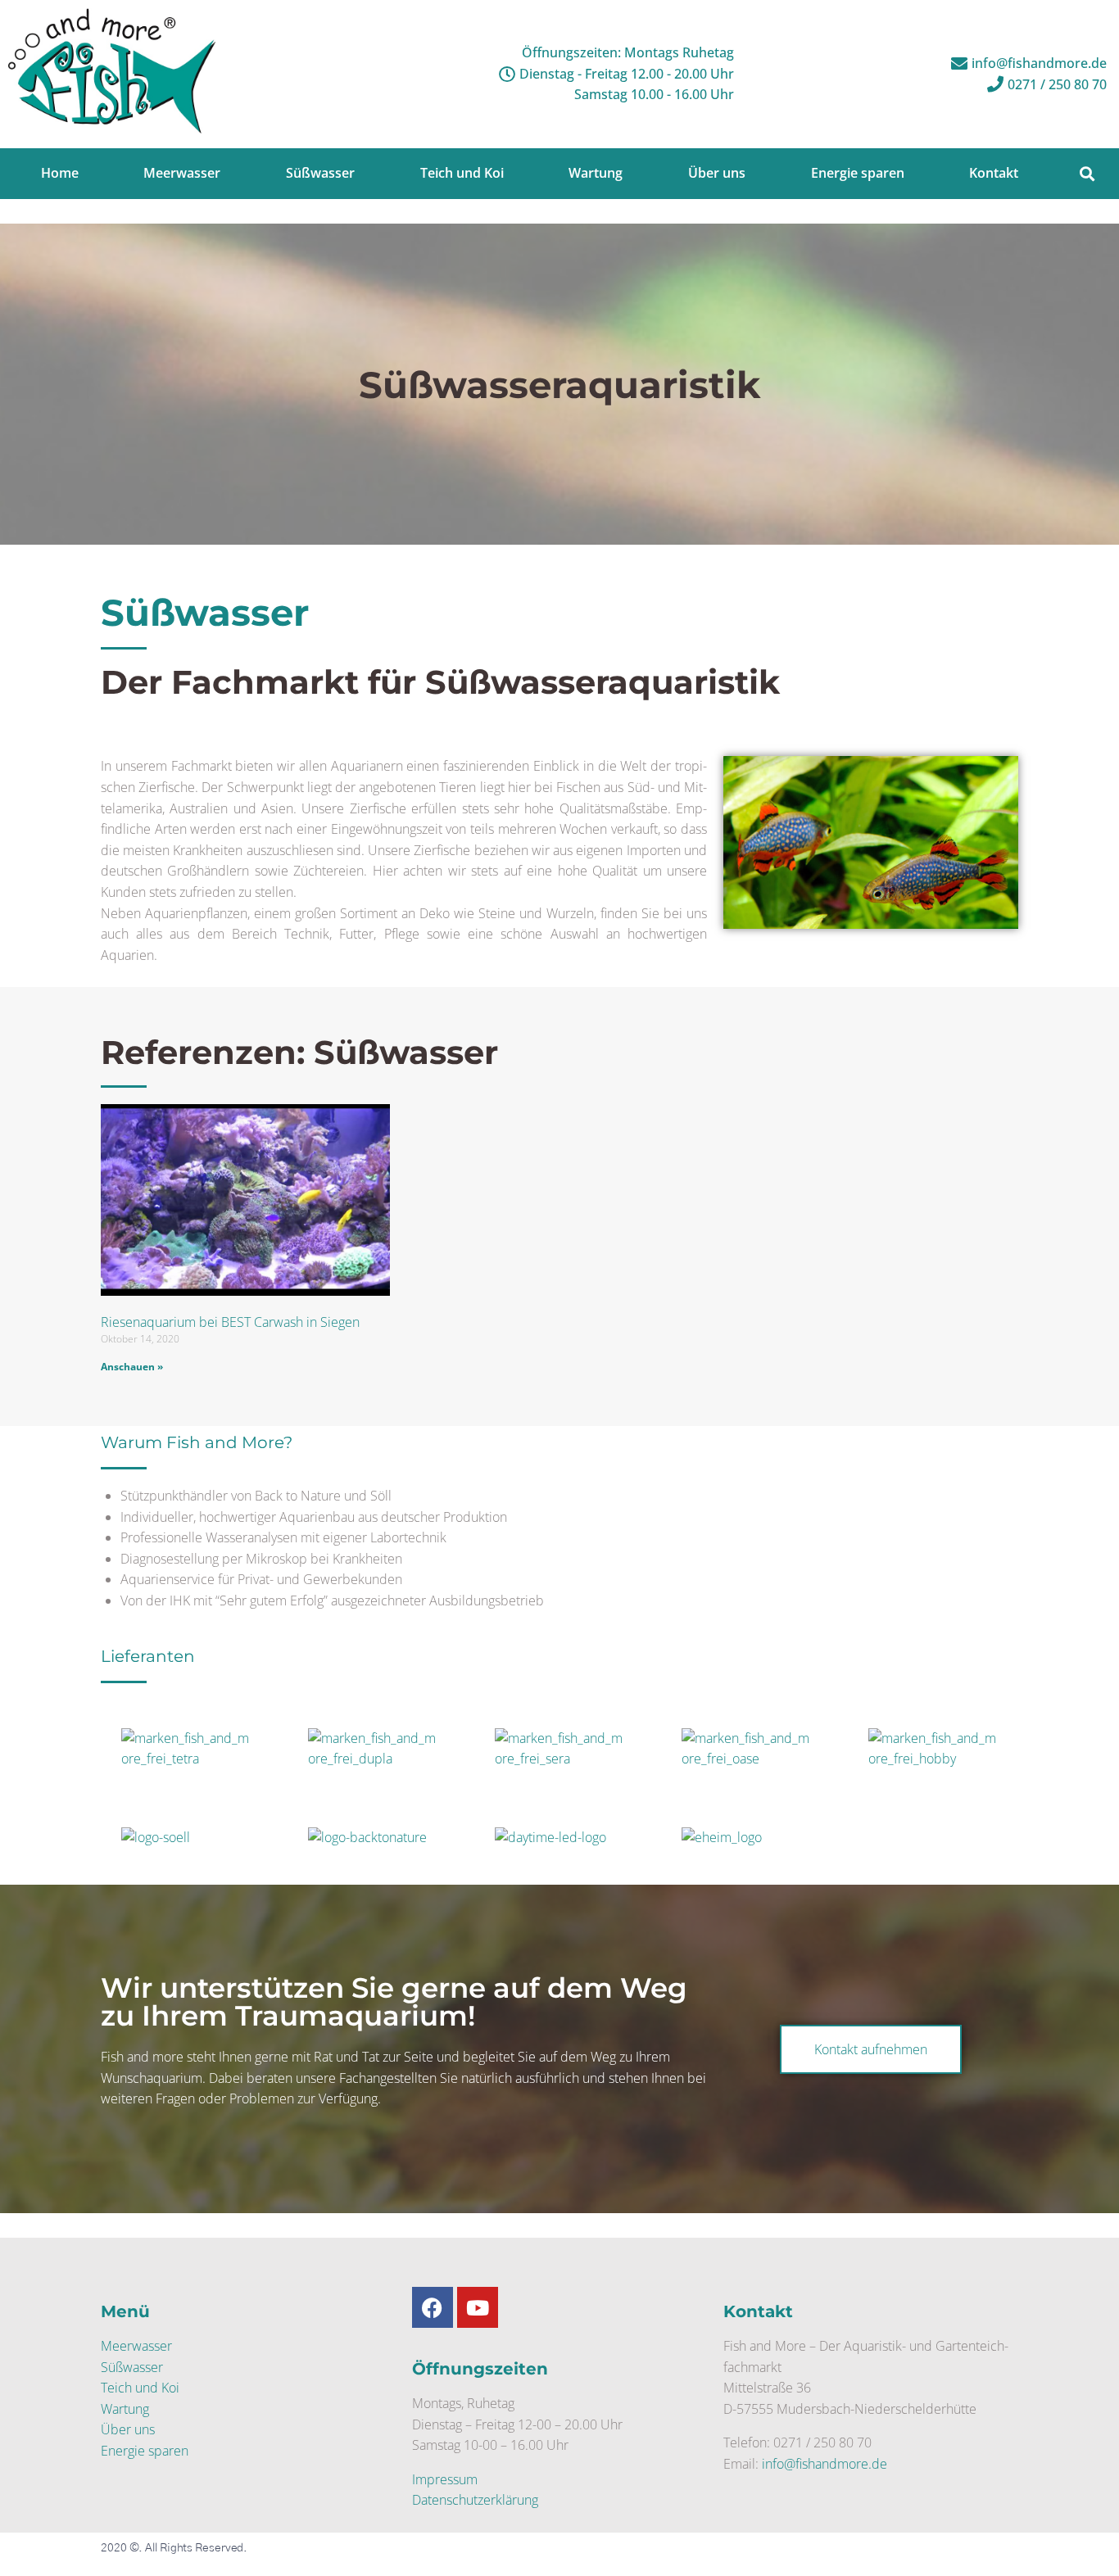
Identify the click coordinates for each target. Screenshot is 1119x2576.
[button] (1087, 173)
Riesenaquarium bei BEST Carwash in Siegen (230, 1322)
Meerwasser (136, 2346)
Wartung (125, 2409)
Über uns (128, 2429)
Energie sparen (145, 2451)
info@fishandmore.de (825, 2464)
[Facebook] (433, 2307)
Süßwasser (132, 2366)
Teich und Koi (140, 2388)
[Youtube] (478, 2307)
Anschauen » (132, 1367)
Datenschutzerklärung (475, 2500)
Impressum (445, 2479)
